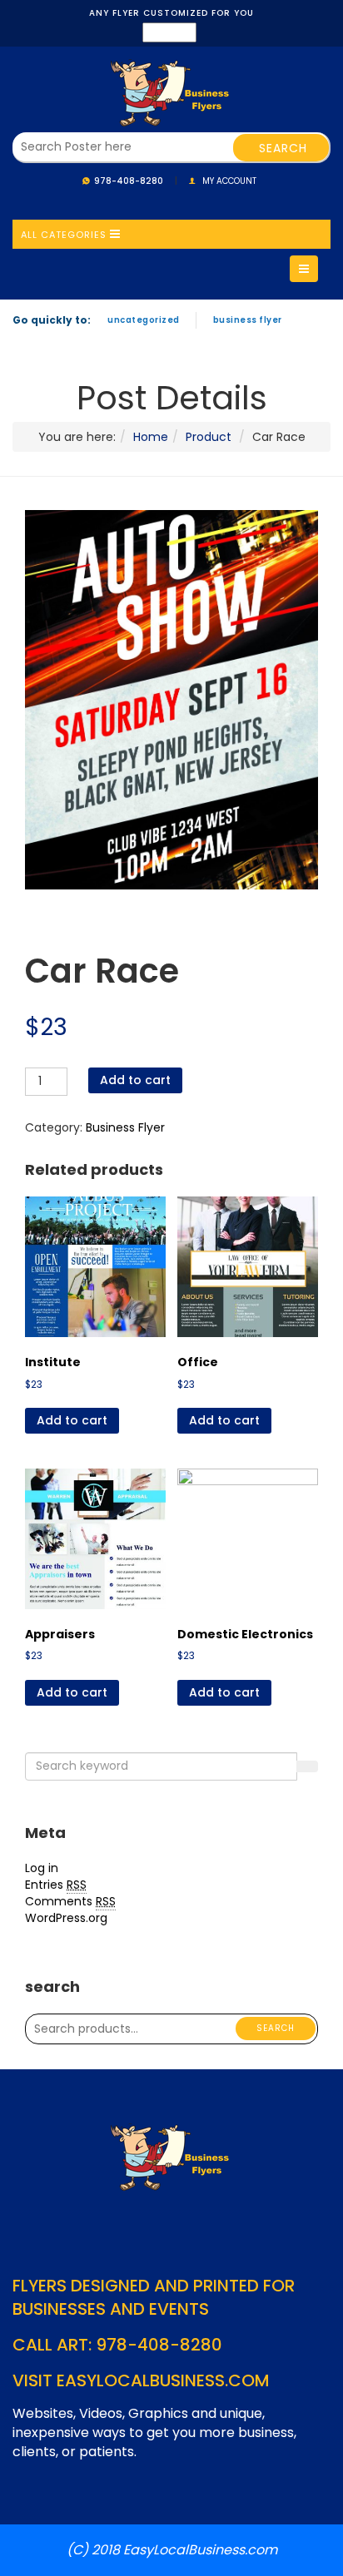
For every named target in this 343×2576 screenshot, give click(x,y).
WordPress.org (66, 1918)
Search (276, 2028)
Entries (56, 1885)
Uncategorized (144, 320)
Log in (42, 1868)
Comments (70, 1901)
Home (151, 437)
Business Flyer (248, 320)
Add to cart (135, 1080)
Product (209, 437)
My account (229, 181)
